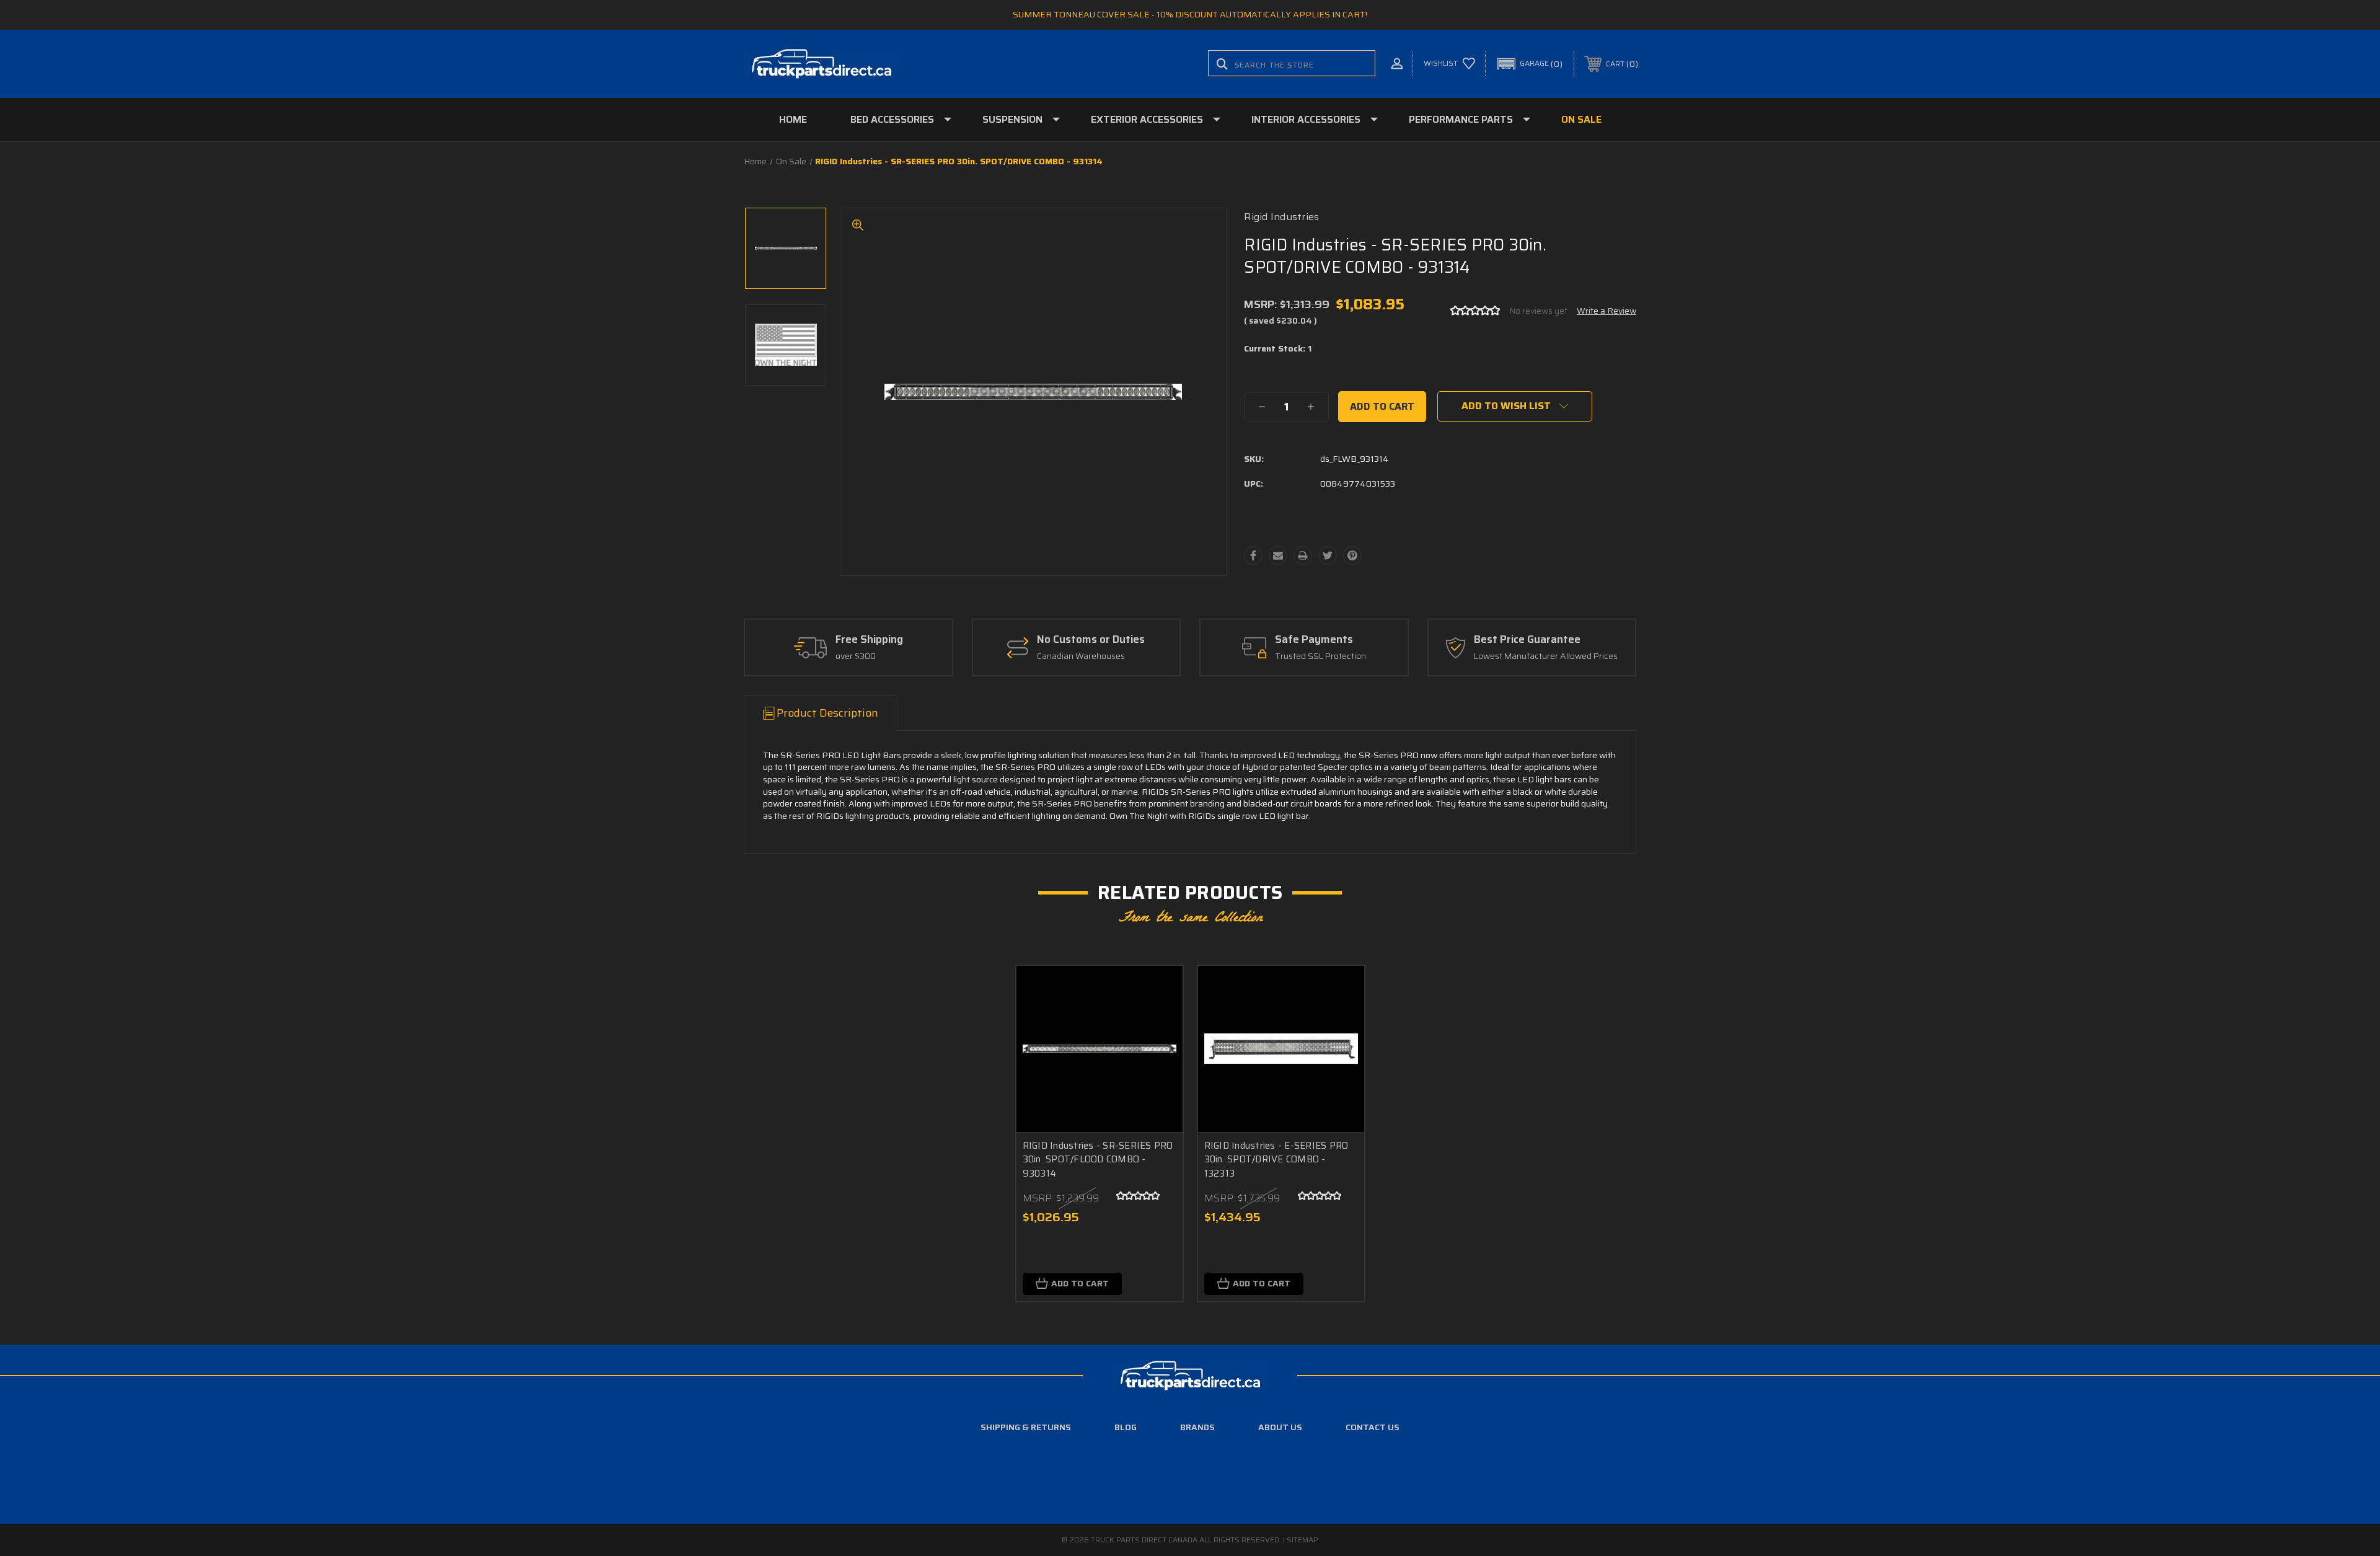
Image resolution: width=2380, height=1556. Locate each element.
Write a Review (1606, 311)
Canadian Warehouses (1081, 656)
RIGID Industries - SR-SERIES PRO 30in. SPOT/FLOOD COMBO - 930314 (1098, 1160)
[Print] (1303, 555)
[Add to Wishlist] (1158, 1023)
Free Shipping (869, 640)
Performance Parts (1461, 119)
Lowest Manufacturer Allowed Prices (1546, 656)
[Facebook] (1253, 555)
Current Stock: (1278, 349)
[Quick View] (1158, 991)
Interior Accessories (1306, 119)
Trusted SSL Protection (1320, 656)
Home (793, 119)
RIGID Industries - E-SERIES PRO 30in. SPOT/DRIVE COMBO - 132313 (1276, 1160)
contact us (1373, 1427)
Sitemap (1302, 1540)
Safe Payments (1314, 640)
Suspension (1012, 119)
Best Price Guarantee (1527, 640)
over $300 (856, 656)
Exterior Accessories (1147, 119)
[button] (1530, 64)
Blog (1126, 1427)
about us (1280, 1427)
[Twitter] (1328, 555)
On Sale (1581, 119)
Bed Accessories (892, 119)
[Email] (1278, 555)
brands (1197, 1427)
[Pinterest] (1352, 555)
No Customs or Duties (1091, 640)
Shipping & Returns (1026, 1427)
